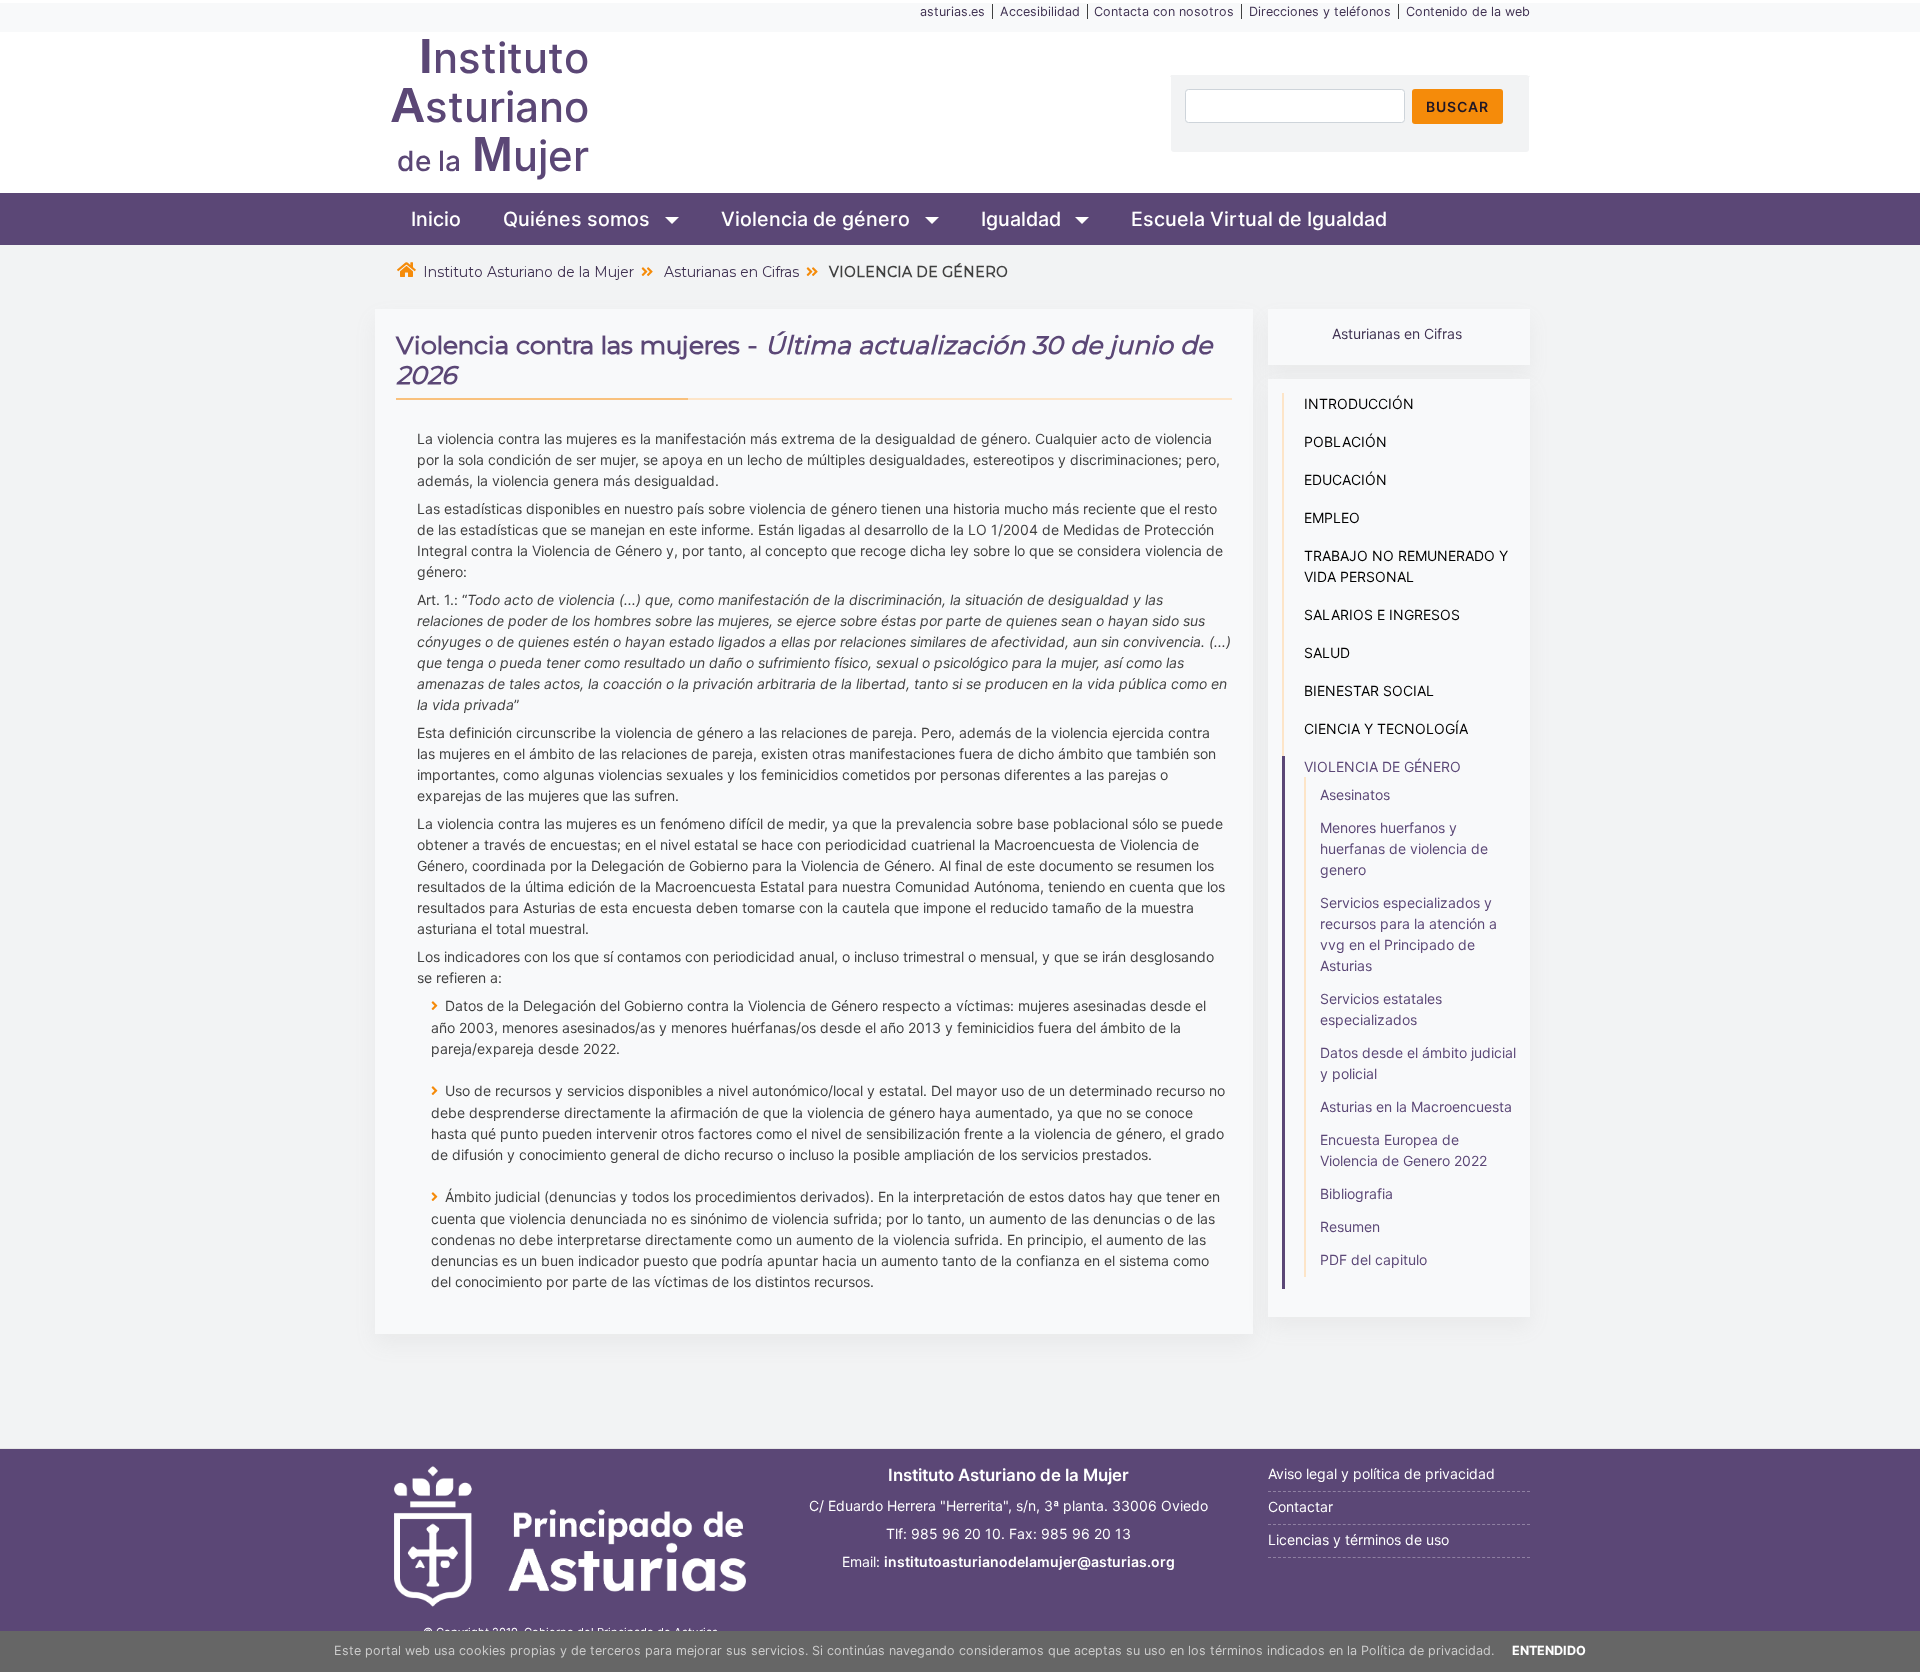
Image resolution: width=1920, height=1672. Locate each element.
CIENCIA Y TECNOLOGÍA (1386, 728)
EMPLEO (1332, 517)
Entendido (1549, 1650)
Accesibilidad (1040, 11)
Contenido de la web (1468, 11)
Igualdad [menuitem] (1023, 219)
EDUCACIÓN (1345, 479)
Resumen (1350, 1226)
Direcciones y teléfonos (1320, 11)
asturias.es (952, 11)
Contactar (1300, 1506)
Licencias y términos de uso (1358, 1539)
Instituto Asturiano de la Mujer (528, 272)
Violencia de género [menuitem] (818, 219)
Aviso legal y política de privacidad (1381, 1473)
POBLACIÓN (1345, 441)
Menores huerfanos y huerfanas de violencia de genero (1404, 848)
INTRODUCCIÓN (1359, 403)
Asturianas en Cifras (731, 272)
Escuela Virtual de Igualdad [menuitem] (1259, 219)
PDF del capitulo (1373, 1259)
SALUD (1327, 652)
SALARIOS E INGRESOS (1382, 614)
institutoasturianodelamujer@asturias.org (1029, 1561)
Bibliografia (1356, 1193)
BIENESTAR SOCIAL (1369, 690)
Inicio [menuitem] (436, 219)
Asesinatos (1355, 794)
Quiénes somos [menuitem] (579, 219)
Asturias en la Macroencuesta (1416, 1106)
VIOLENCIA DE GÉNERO (1382, 766)
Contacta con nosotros (1164, 11)
